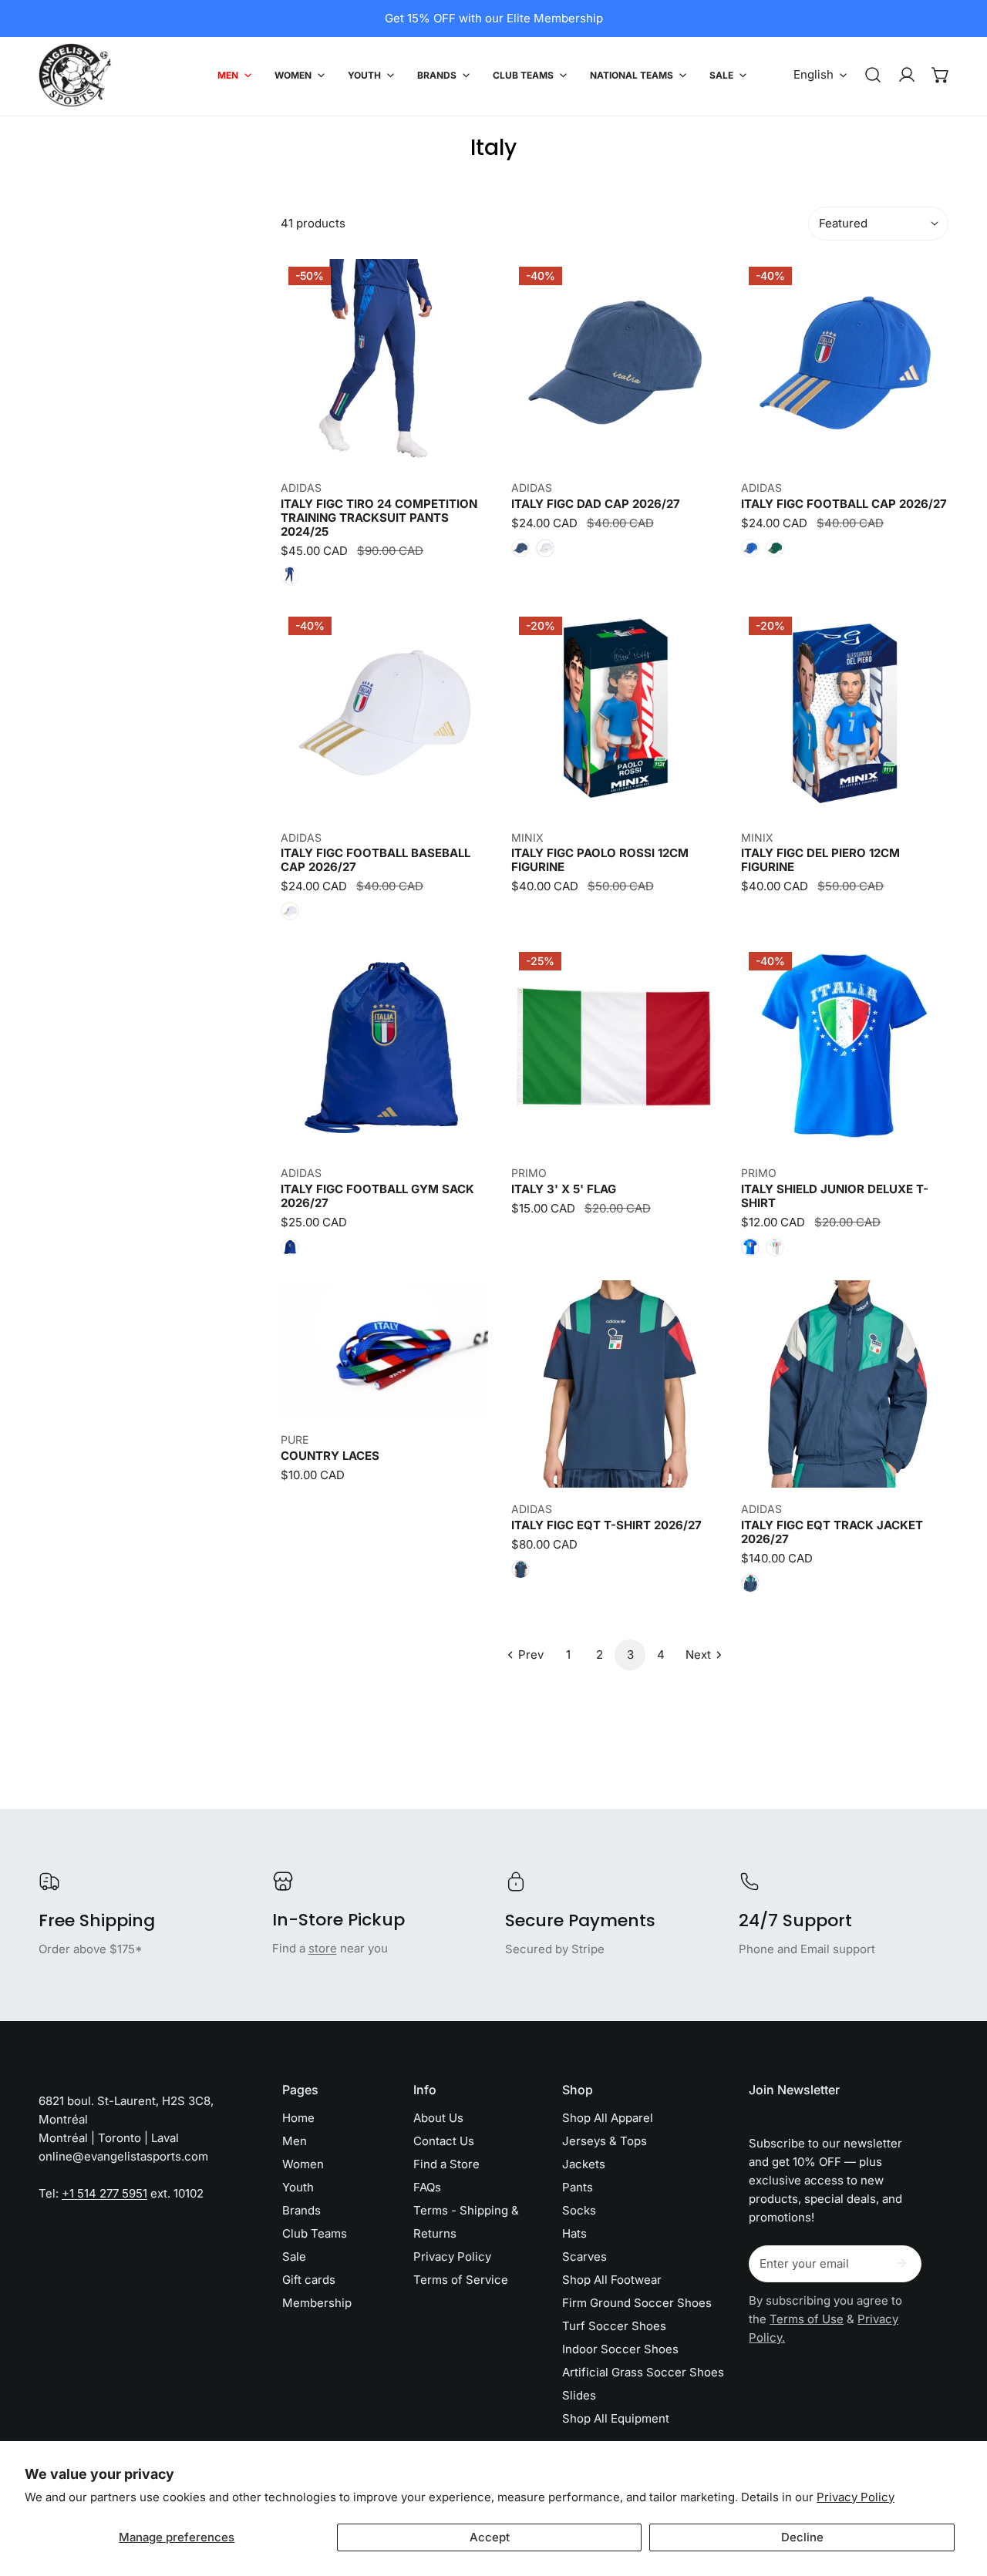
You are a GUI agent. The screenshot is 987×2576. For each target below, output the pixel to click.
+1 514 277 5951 (104, 2193)
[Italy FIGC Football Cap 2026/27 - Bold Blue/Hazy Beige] (750, 548)
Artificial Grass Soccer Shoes (643, 2372)
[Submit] (901, 2263)
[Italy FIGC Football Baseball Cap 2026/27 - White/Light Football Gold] (290, 911)
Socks (579, 2210)
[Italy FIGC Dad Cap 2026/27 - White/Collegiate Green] (545, 548)
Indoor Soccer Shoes (620, 2349)
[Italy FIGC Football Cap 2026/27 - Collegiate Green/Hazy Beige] (775, 548)
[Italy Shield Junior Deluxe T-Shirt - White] (775, 1247)
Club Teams (315, 2233)
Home (298, 2118)
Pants (578, 2187)
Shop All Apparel (608, 2118)
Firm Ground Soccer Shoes (637, 2303)
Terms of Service (461, 2280)
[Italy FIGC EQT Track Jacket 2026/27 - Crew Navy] (750, 1583)
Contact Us (444, 2141)
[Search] (873, 75)
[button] (941, 75)
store (323, 1948)
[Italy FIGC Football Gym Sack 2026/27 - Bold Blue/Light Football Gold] (290, 1247)
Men (295, 2141)
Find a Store (446, 2164)
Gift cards (309, 2280)
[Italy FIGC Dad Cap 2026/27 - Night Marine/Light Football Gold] (520, 548)
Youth (298, 2187)
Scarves (584, 2257)
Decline (802, 2537)
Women (303, 2164)
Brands (301, 2210)
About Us (438, 2118)
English (814, 74)
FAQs (427, 2187)
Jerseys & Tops (605, 2141)
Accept (490, 2537)
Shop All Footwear (612, 2280)
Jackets (584, 2164)
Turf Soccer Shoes (614, 2326)
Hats (574, 2233)
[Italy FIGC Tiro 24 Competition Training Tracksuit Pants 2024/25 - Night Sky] (290, 576)
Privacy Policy (856, 2497)
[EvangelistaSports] (75, 75)
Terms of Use (807, 2319)
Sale (294, 2257)
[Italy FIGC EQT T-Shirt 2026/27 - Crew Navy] (520, 1569)
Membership (317, 2303)
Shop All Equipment (616, 2418)
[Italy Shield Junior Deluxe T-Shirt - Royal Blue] (750, 1247)
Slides (579, 2395)
